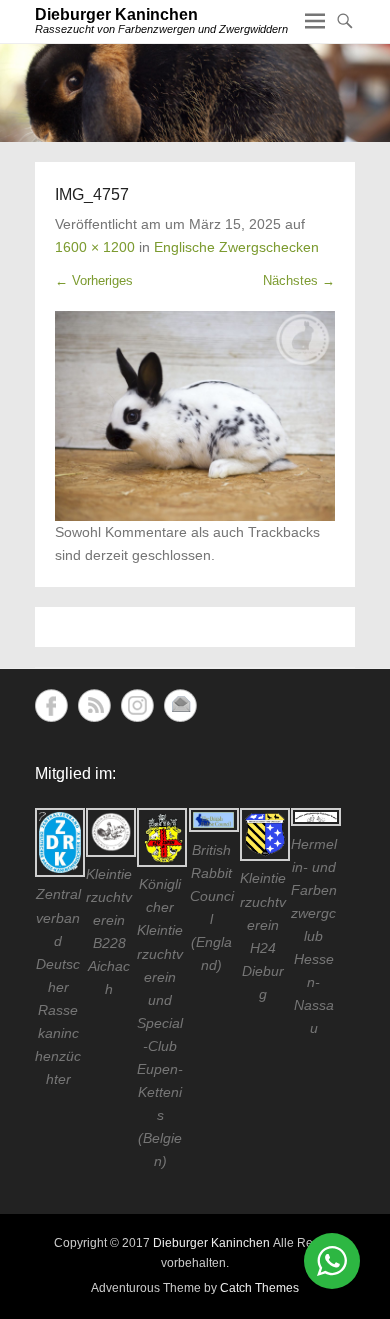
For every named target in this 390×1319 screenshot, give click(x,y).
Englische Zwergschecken (236, 247)
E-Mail (180, 705)
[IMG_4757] (195, 416)
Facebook (51, 705)
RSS (94, 705)
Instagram (137, 705)
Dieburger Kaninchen (116, 14)
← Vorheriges (94, 280)
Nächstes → (299, 280)
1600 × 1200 (95, 247)
